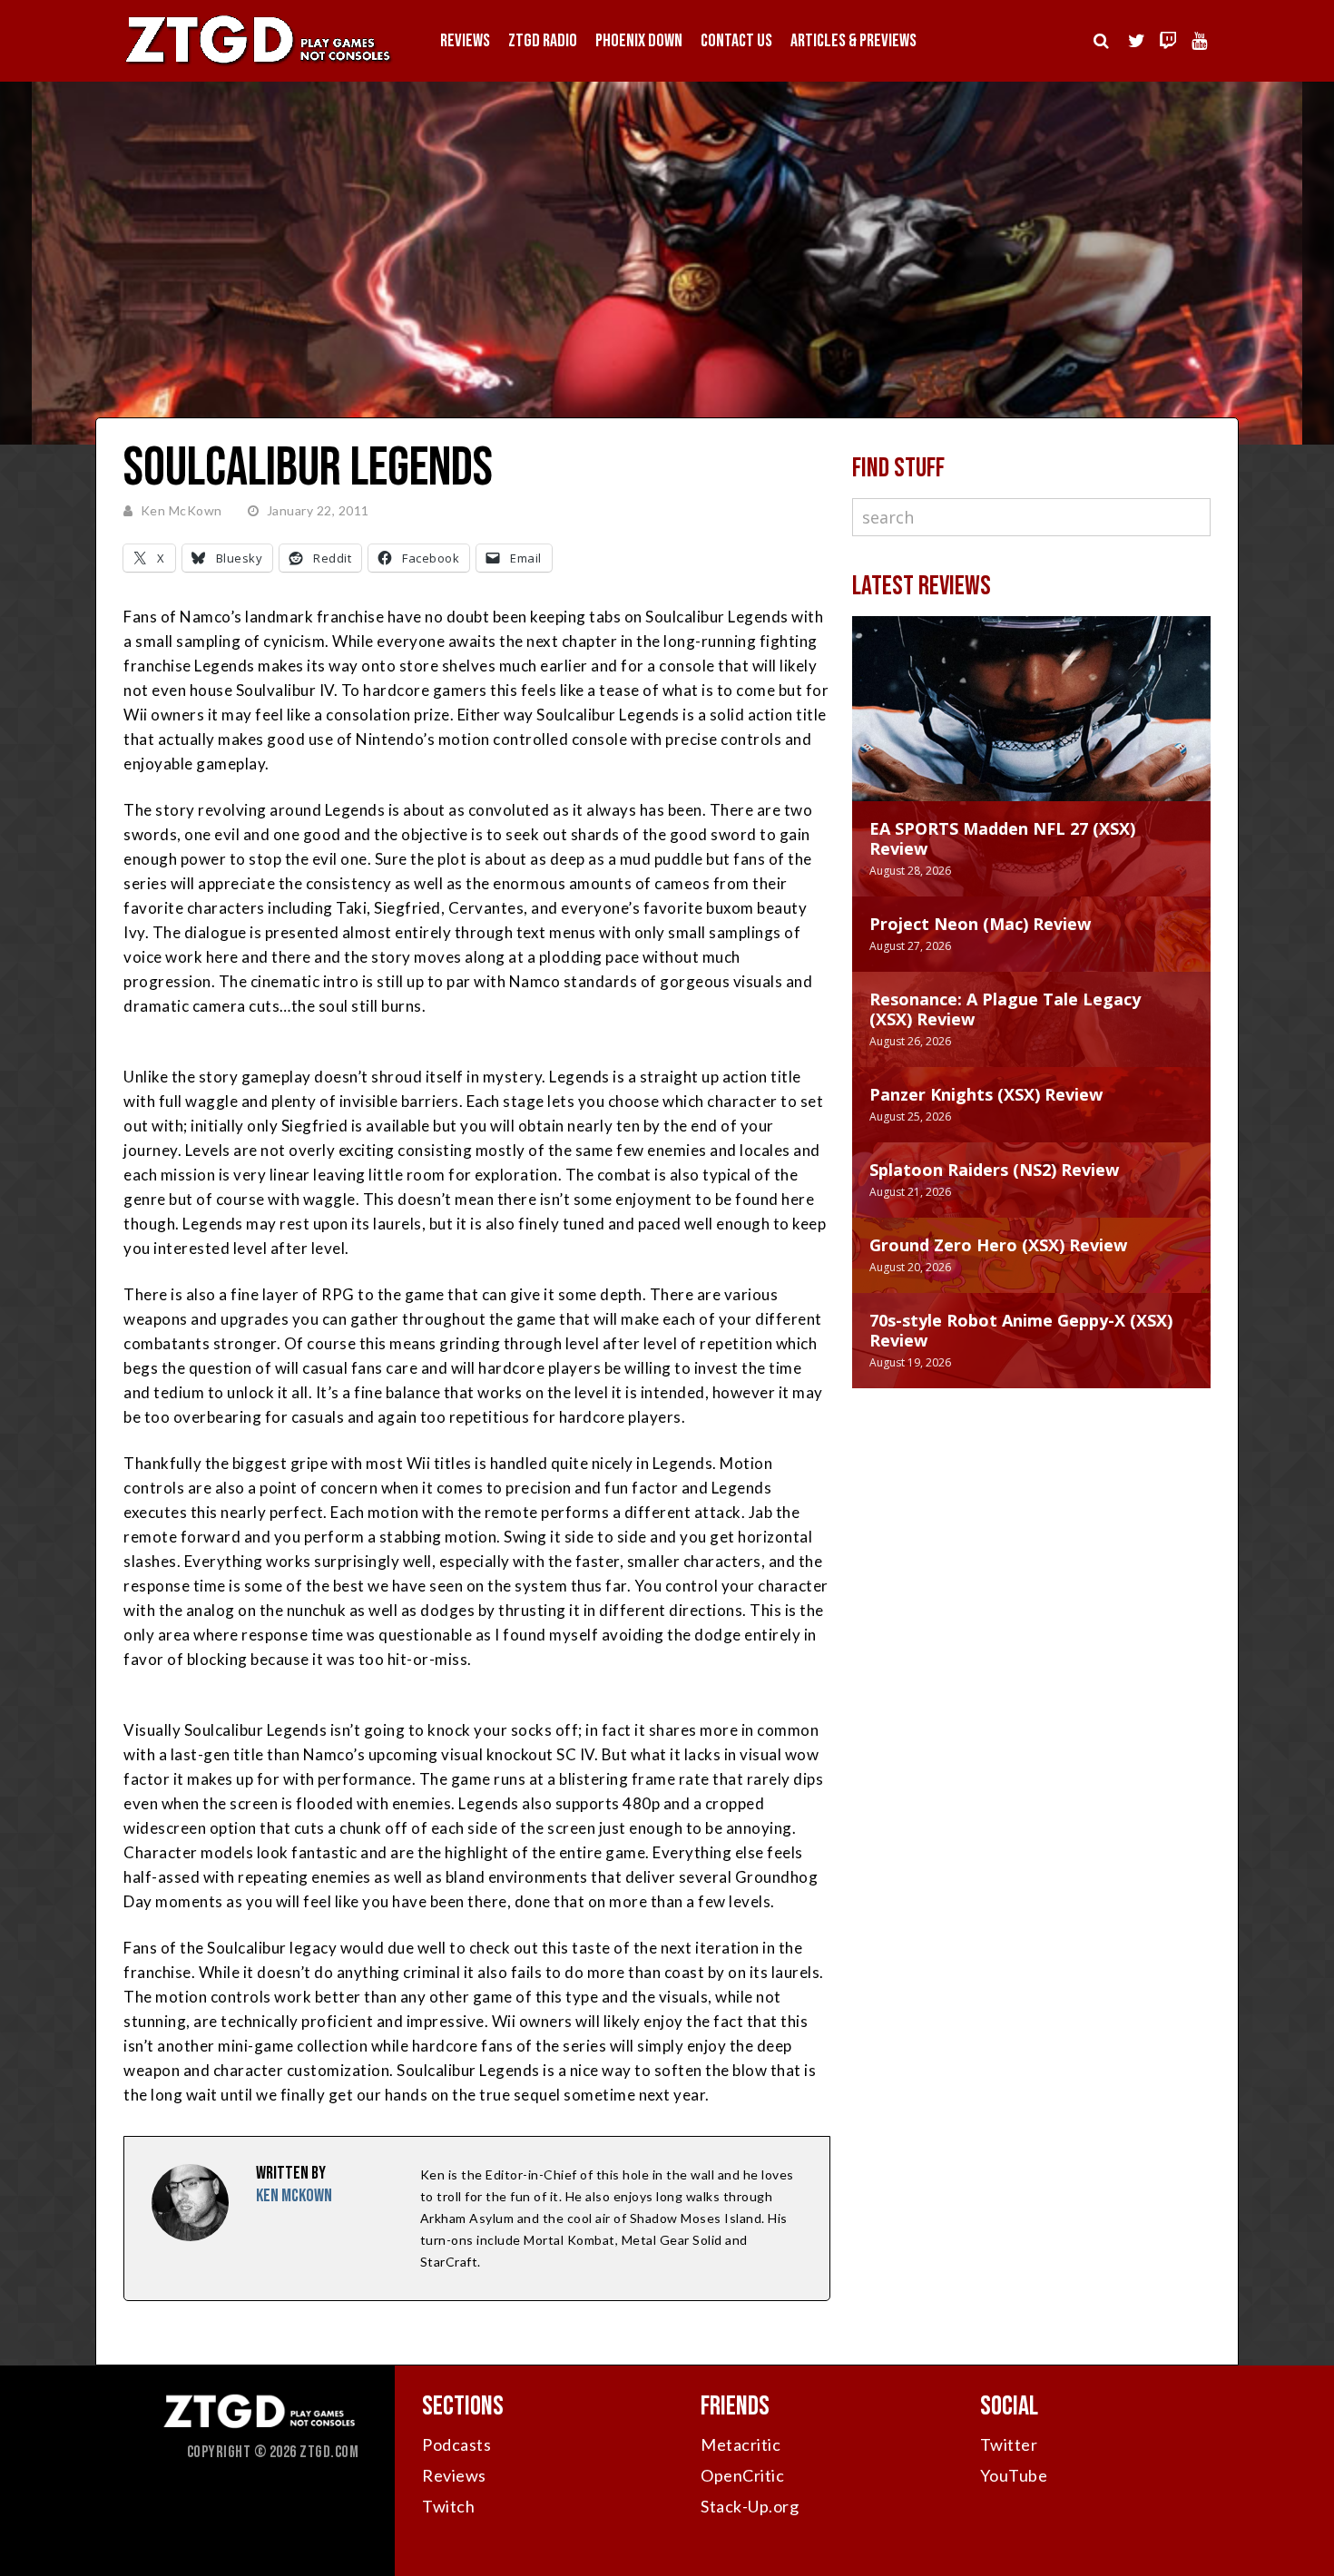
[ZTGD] (259, 64)
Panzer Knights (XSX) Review (986, 1094)
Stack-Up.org (750, 2506)
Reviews (465, 41)
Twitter (1009, 2444)
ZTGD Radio (543, 41)
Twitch (448, 2506)
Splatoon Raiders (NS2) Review (994, 1170)
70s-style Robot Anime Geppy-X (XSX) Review (1021, 1330)
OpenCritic (742, 2475)
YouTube (1014, 2475)
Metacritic (741, 2444)
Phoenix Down (639, 41)
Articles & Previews (853, 41)
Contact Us (736, 41)
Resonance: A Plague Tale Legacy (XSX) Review (1005, 1009)
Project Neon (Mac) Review (980, 924)
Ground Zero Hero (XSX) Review (998, 1245)
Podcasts (456, 2444)
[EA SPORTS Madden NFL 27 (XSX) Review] (1031, 727)
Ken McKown (181, 510)
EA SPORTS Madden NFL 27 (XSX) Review (1002, 838)
